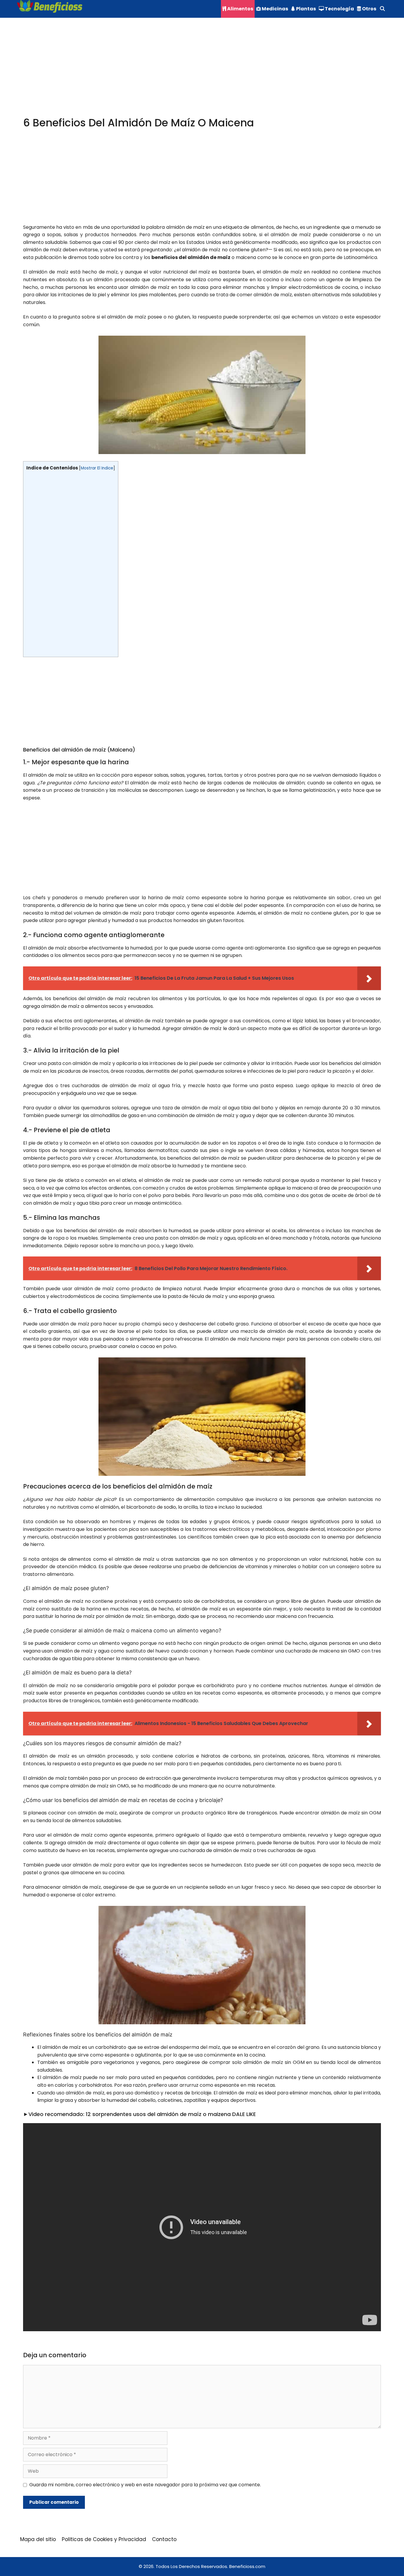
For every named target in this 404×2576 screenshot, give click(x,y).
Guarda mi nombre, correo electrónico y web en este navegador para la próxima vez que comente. (145, 2485)
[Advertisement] (201, 73)
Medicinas (274, 9)
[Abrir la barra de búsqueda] (382, 9)
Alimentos (240, 9)
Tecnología (339, 9)
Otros (369, 9)
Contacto (164, 2539)
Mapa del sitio (38, 2539)
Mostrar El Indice (97, 468)
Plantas (306, 9)
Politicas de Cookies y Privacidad (104, 2539)
